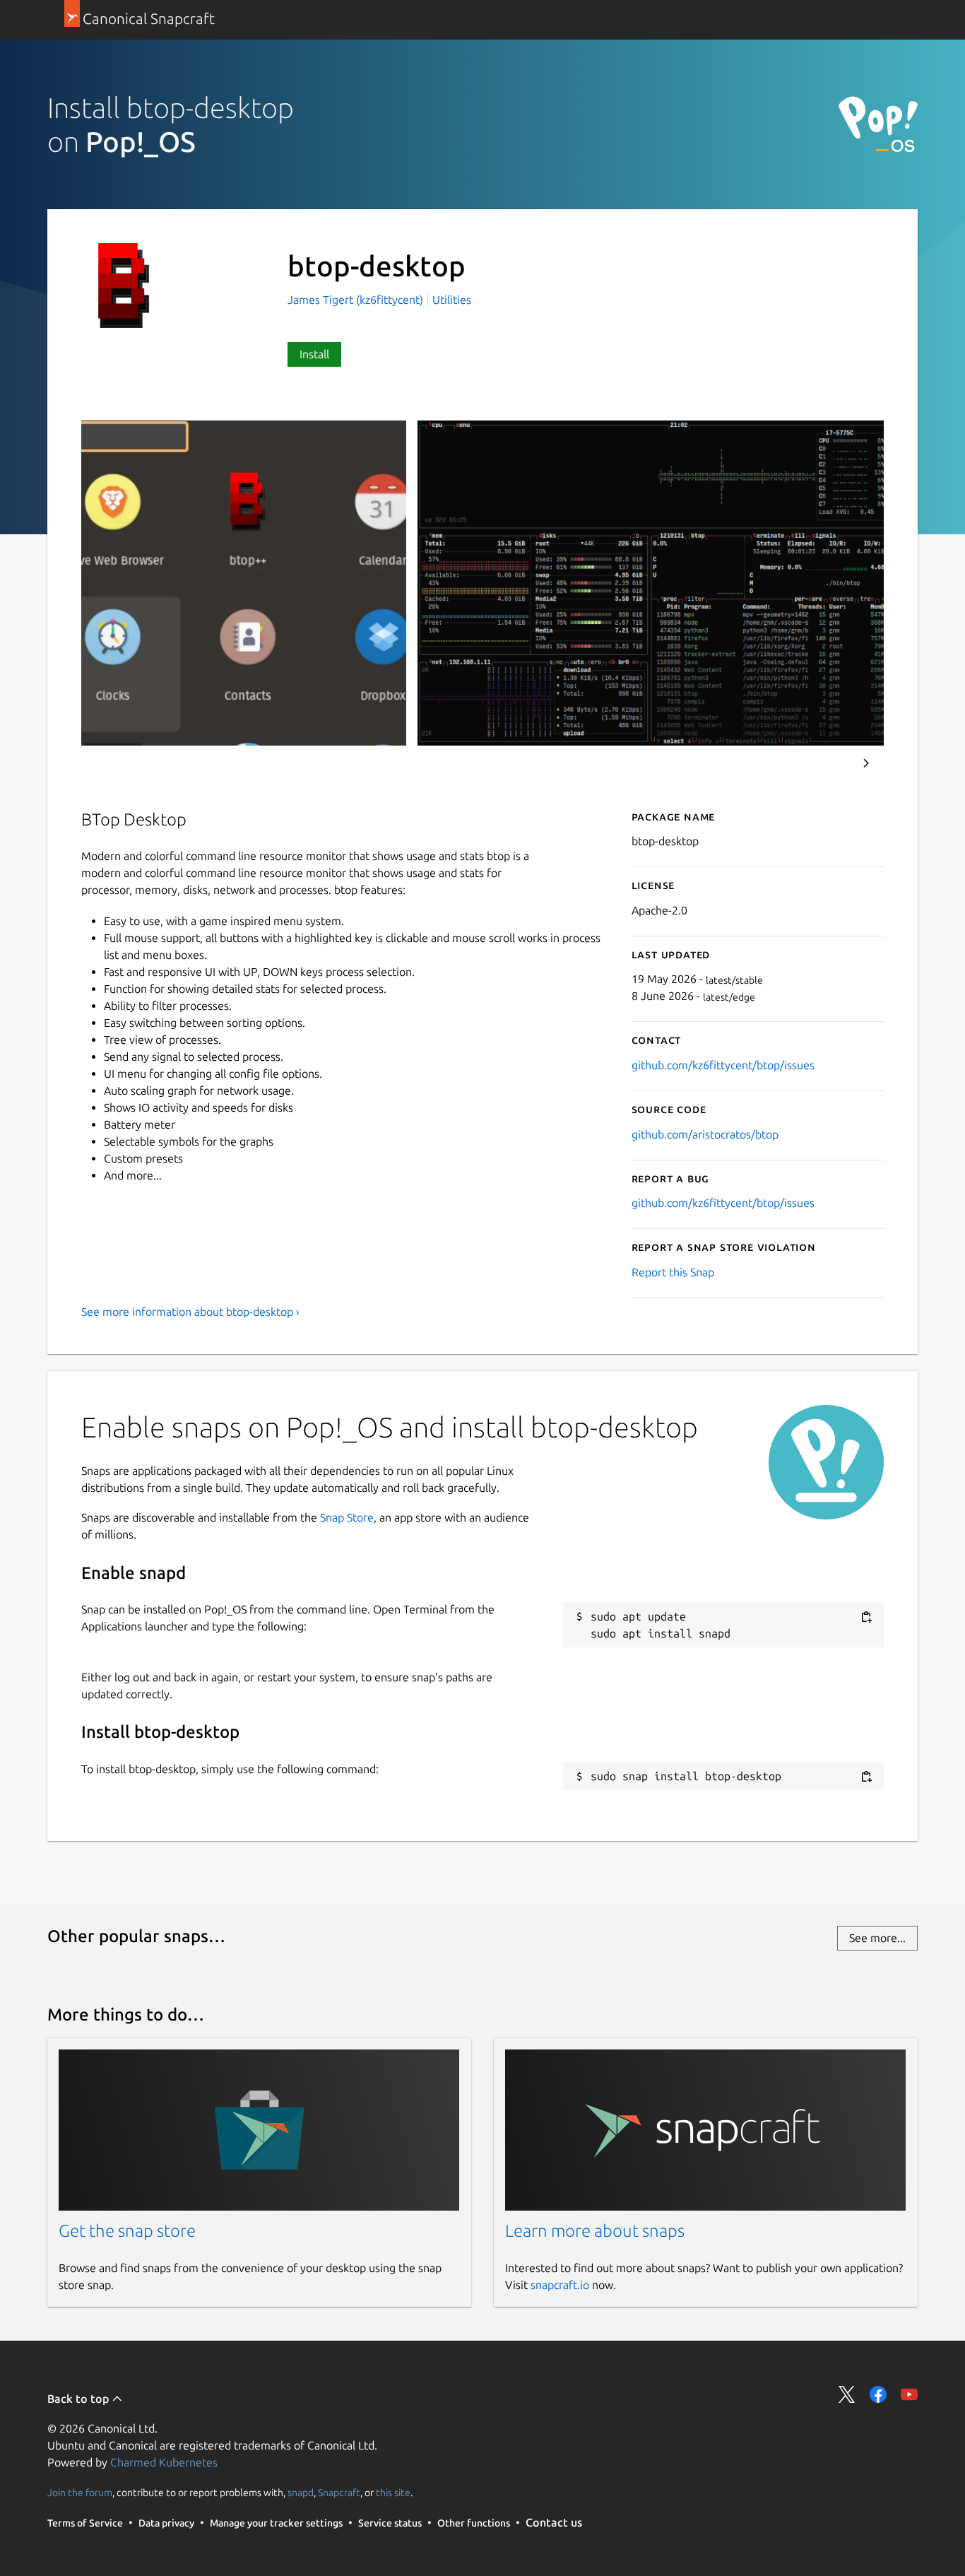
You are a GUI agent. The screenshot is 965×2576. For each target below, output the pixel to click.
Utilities (452, 300)
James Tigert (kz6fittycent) (357, 300)
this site (393, 2492)
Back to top (79, 2399)
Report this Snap (673, 1272)
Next (866, 763)
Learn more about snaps (595, 2231)
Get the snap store (127, 2231)
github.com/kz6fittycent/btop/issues (723, 1065)
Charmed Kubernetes (164, 2462)
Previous (828, 763)
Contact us (554, 2522)
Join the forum (80, 2492)
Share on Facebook (878, 2394)
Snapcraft (339, 2492)
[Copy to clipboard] (866, 1617)
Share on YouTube (909, 2394)
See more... (877, 1938)
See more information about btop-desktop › (190, 1312)
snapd (301, 2492)
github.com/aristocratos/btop (705, 1134)
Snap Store (347, 1517)
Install (314, 354)
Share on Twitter (847, 2394)
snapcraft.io (560, 2285)
